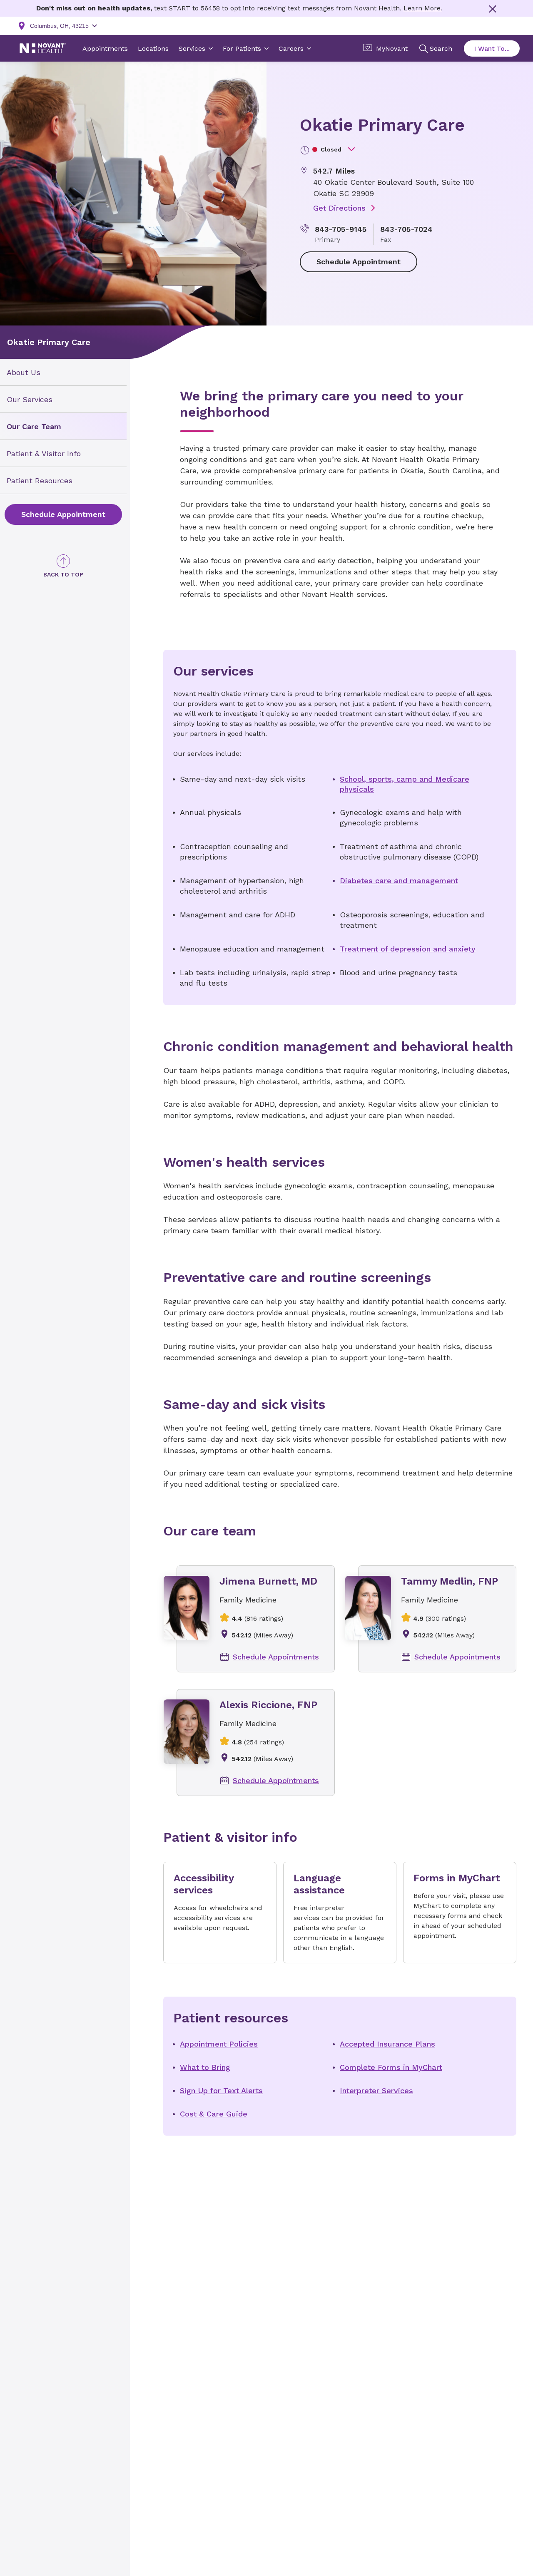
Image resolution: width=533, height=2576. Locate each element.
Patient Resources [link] (40, 480)
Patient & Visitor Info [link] (44, 453)
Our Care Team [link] (34, 426)
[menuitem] (63, 372)
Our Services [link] (30, 399)
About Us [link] (24, 372)
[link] (63, 514)
